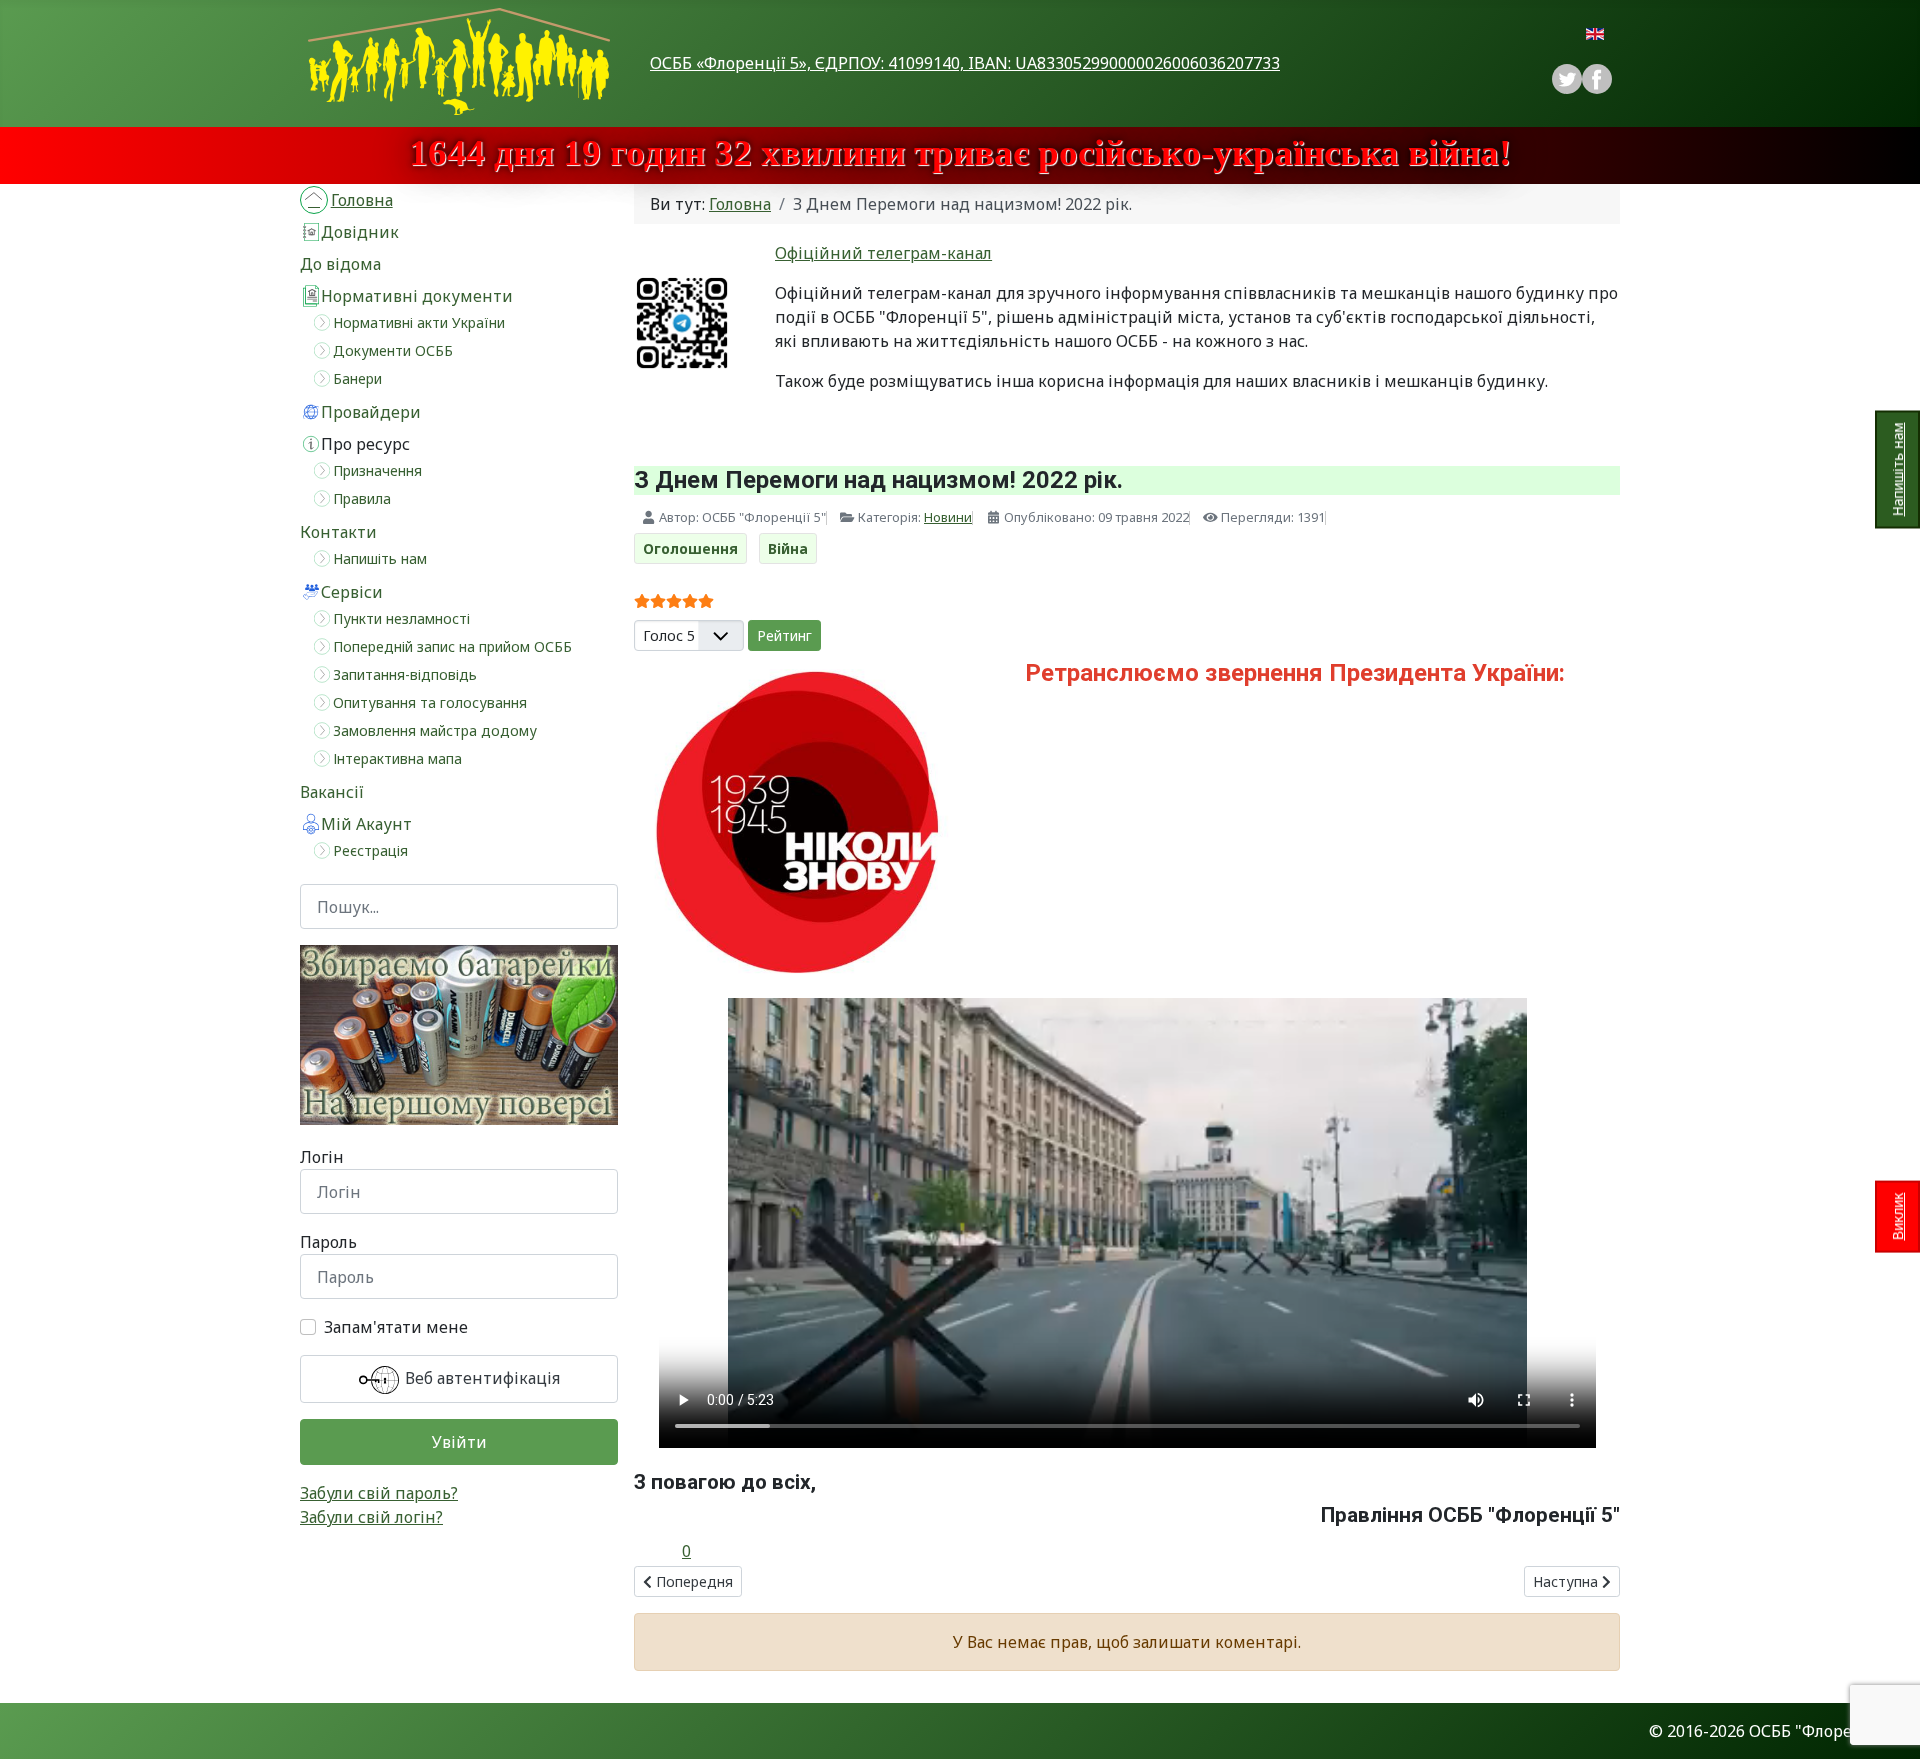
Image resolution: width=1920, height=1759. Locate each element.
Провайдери (371, 412)
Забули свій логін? (371, 1517)
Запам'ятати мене (396, 1327)
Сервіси (352, 592)
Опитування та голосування (430, 702)
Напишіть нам (1897, 469)
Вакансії (332, 792)
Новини (948, 517)
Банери (357, 378)
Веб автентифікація (480, 1379)
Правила (362, 498)
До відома (340, 264)
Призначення (377, 470)
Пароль (328, 1242)
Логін (322, 1157)
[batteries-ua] (459, 1035)
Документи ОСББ (393, 350)
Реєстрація (370, 850)
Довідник (360, 232)
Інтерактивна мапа (397, 758)
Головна (362, 200)
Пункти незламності (401, 618)
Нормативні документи (417, 296)
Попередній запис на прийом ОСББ (452, 646)
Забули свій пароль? (379, 1493)
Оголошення (690, 548)
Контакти (338, 532)
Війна (788, 548)
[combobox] (459, 906)
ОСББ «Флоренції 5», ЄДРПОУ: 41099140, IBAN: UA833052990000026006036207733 (965, 63)
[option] (1597, 79)
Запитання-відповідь (405, 674)
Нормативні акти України (419, 322)
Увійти (459, 1442)
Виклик (1897, 1217)
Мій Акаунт (366, 824)
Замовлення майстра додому (435, 730)
